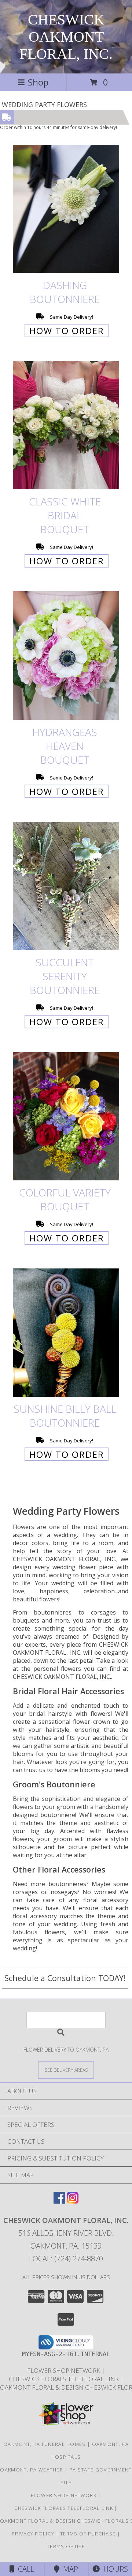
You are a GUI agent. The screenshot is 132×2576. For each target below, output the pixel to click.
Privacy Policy (33, 2534)
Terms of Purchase (88, 2534)
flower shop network (64, 2370)
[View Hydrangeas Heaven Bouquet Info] (66, 656)
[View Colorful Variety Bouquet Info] (66, 1116)
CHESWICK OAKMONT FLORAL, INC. (66, 37)
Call (24, 2569)
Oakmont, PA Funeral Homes (45, 2444)
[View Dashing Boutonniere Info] (66, 209)
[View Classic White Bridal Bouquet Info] (66, 426)
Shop (38, 82)
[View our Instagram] (73, 2201)
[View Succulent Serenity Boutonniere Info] (66, 886)
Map (69, 2569)
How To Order (67, 331)
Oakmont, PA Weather (32, 2470)
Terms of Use (66, 2546)
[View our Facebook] (59, 2201)
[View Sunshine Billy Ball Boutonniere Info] (66, 1333)
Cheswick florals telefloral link (65, 2379)
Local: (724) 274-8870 (66, 2259)
